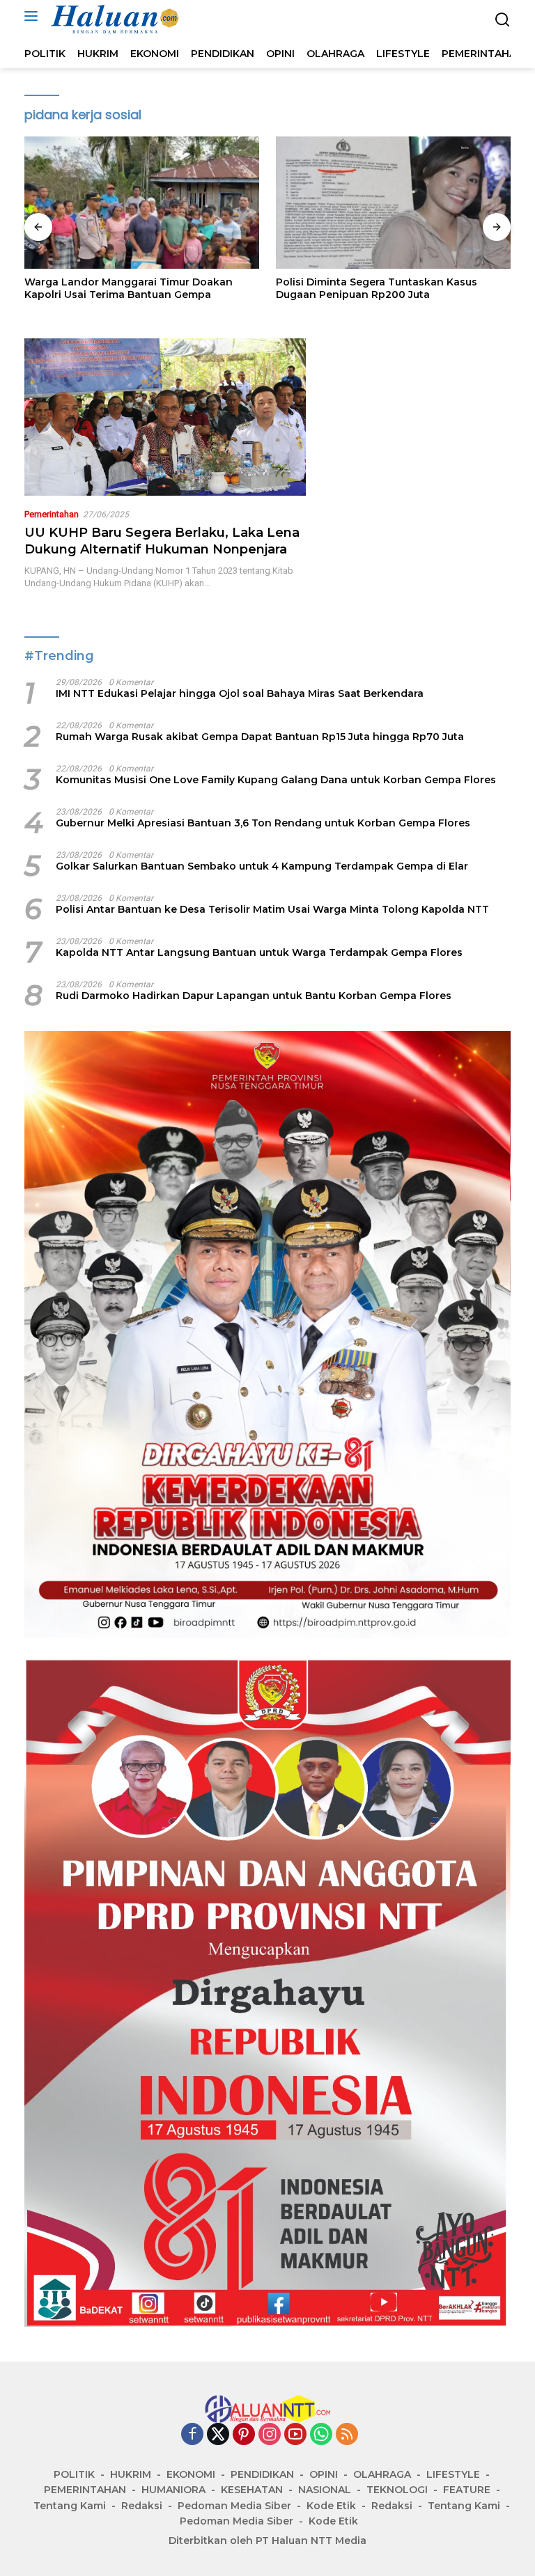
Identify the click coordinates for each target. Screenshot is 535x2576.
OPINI (324, 2474)
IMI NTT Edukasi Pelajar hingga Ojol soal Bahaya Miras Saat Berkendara (240, 693)
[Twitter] (218, 2435)
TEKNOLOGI (397, 2490)
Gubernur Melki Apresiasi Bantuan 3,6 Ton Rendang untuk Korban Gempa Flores (263, 823)
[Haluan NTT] (114, 19)
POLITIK (74, 2474)
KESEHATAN (252, 2490)
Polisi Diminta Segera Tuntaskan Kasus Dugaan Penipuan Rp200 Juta (125, 288)
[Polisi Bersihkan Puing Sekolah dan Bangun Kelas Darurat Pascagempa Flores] (393, 203)
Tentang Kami (70, 2506)
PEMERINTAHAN (85, 2490)
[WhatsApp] (321, 2435)
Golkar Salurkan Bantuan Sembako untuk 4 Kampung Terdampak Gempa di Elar (262, 866)
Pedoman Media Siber (234, 2506)
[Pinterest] (244, 2435)
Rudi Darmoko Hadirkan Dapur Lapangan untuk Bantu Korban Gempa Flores (254, 996)
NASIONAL (325, 2490)
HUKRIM (131, 2474)
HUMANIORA (173, 2490)
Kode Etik (331, 2506)
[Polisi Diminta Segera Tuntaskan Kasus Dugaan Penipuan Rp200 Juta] (142, 203)
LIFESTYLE (453, 2474)
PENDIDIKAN (262, 2474)
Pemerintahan (52, 514)
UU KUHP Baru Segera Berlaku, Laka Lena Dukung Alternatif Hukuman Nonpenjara (162, 541)
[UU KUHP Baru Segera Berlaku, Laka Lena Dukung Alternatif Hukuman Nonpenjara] (165, 417)
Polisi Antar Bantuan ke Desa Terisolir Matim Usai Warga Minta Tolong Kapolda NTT (272, 909)
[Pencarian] (503, 20)
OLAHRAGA (382, 2474)
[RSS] (347, 2435)
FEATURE (467, 2490)
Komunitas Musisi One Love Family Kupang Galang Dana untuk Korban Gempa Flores (276, 780)
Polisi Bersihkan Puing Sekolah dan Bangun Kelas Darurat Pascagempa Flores (389, 288)
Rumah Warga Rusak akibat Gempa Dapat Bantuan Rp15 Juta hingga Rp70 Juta (260, 737)
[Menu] (34, 16)
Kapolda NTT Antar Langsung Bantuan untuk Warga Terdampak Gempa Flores (259, 952)
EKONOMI (191, 2474)
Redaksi (142, 2506)
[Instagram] (270, 2435)
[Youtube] (295, 2435)
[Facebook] (192, 2435)
